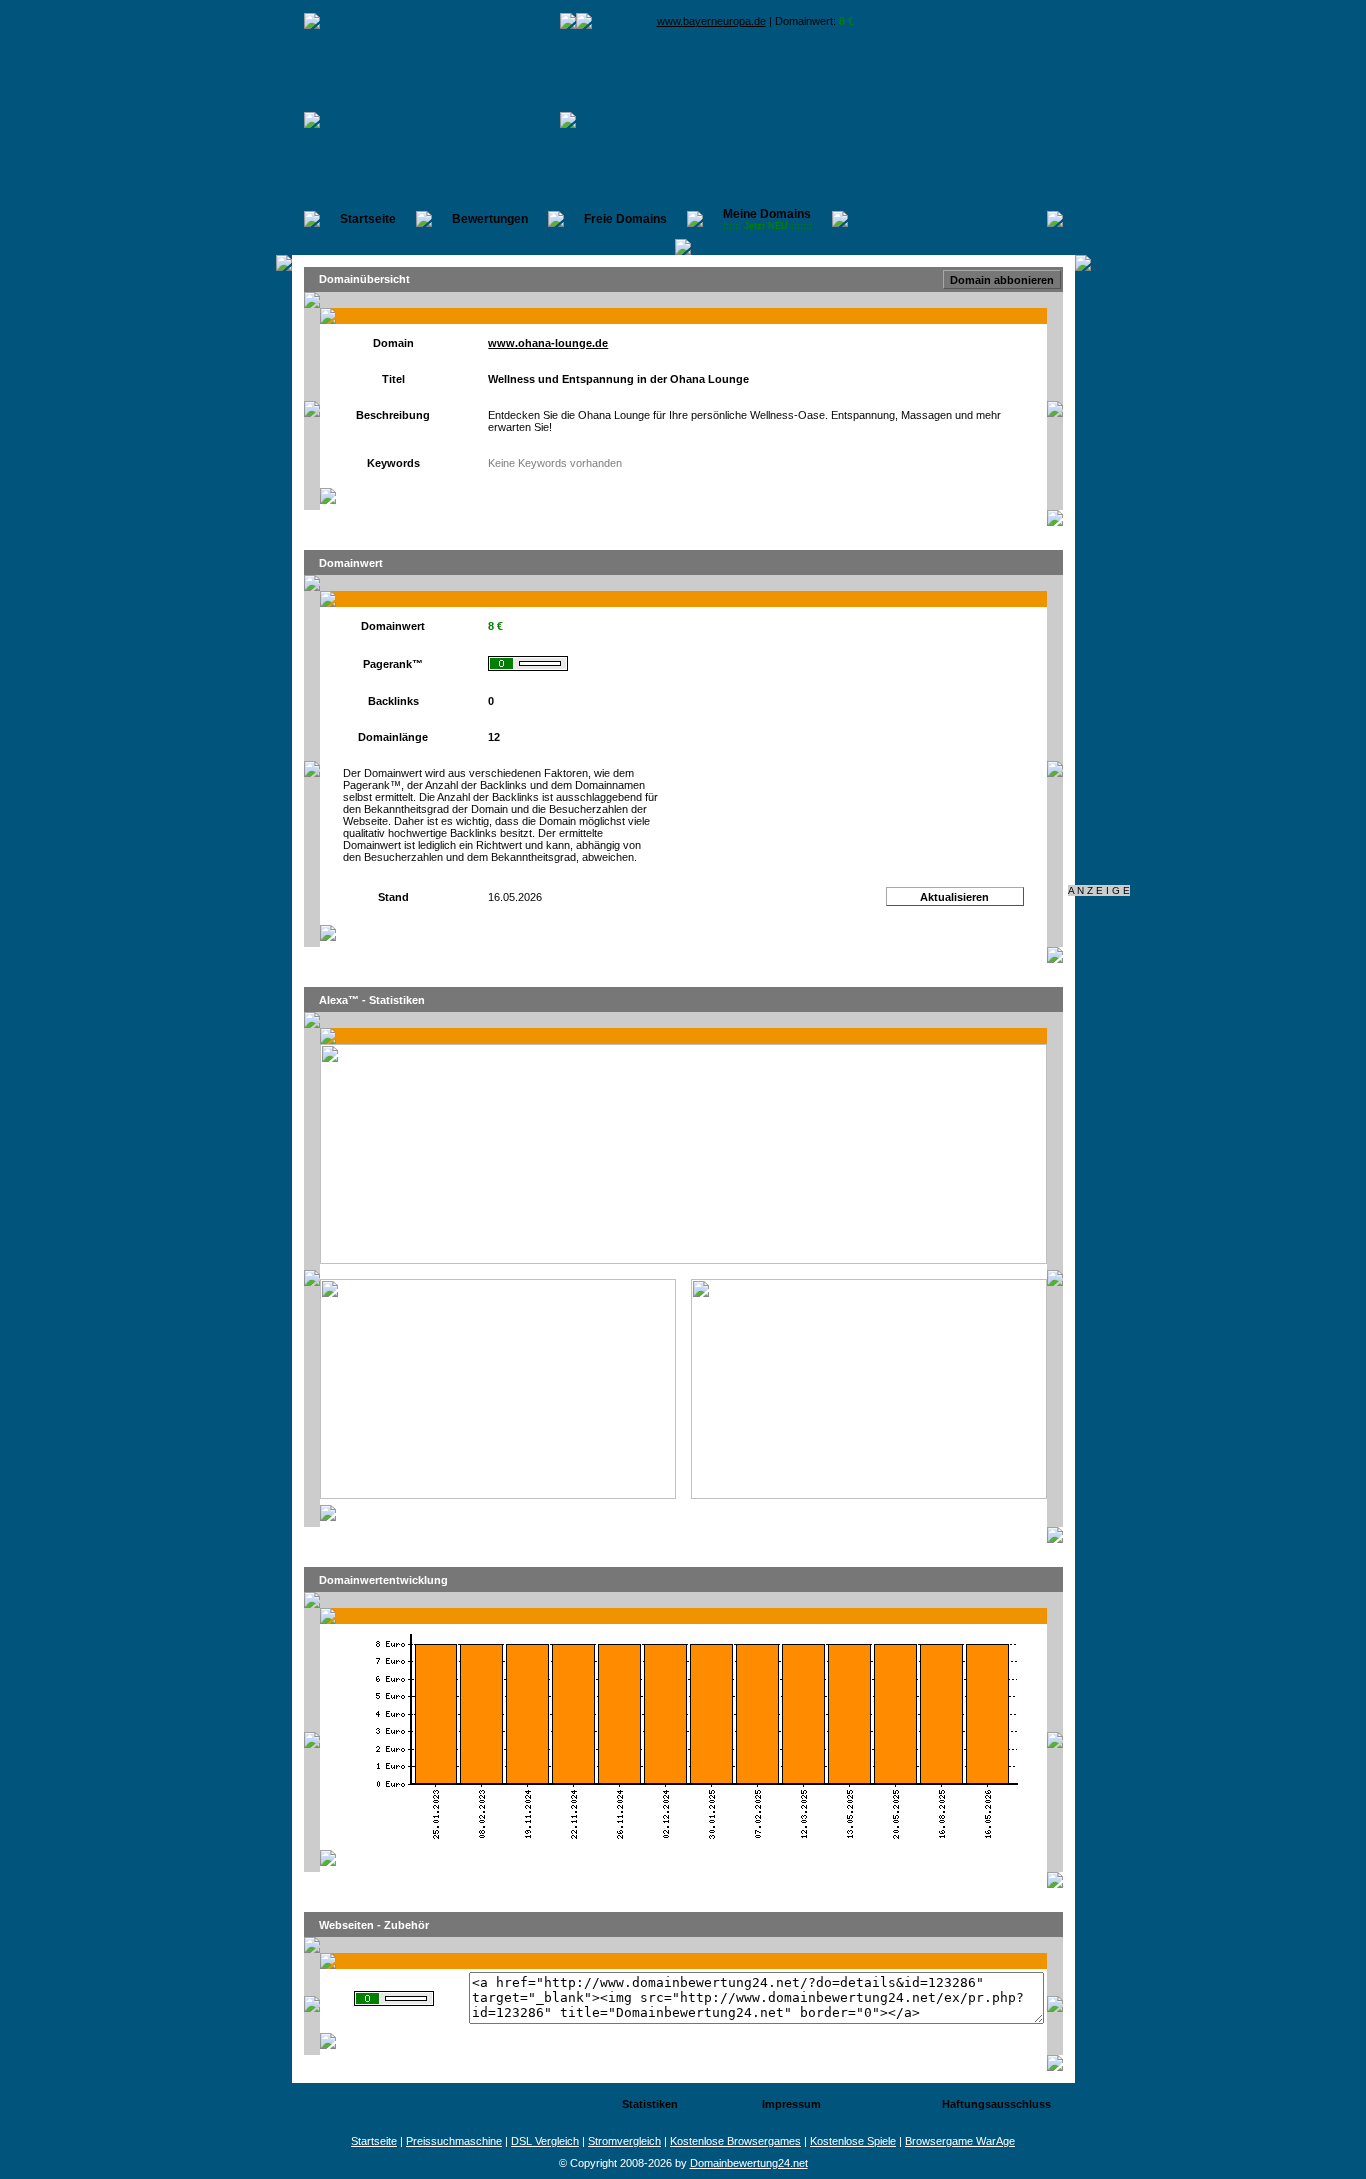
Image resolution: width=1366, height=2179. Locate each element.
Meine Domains (767, 219)
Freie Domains (625, 219)
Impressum (791, 2104)
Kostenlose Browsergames (735, 2141)
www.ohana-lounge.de (548, 343)
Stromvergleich (624, 2141)
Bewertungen (490, 219)
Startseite (368, 219)
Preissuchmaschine (454, 2141)
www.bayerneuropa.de (711, 21)
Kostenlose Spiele (853, 2141)
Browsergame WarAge (960, 2141)
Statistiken (650, 2104)
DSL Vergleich (545, 2141)
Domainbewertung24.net (749, 2163)
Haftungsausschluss (996, 2104)
